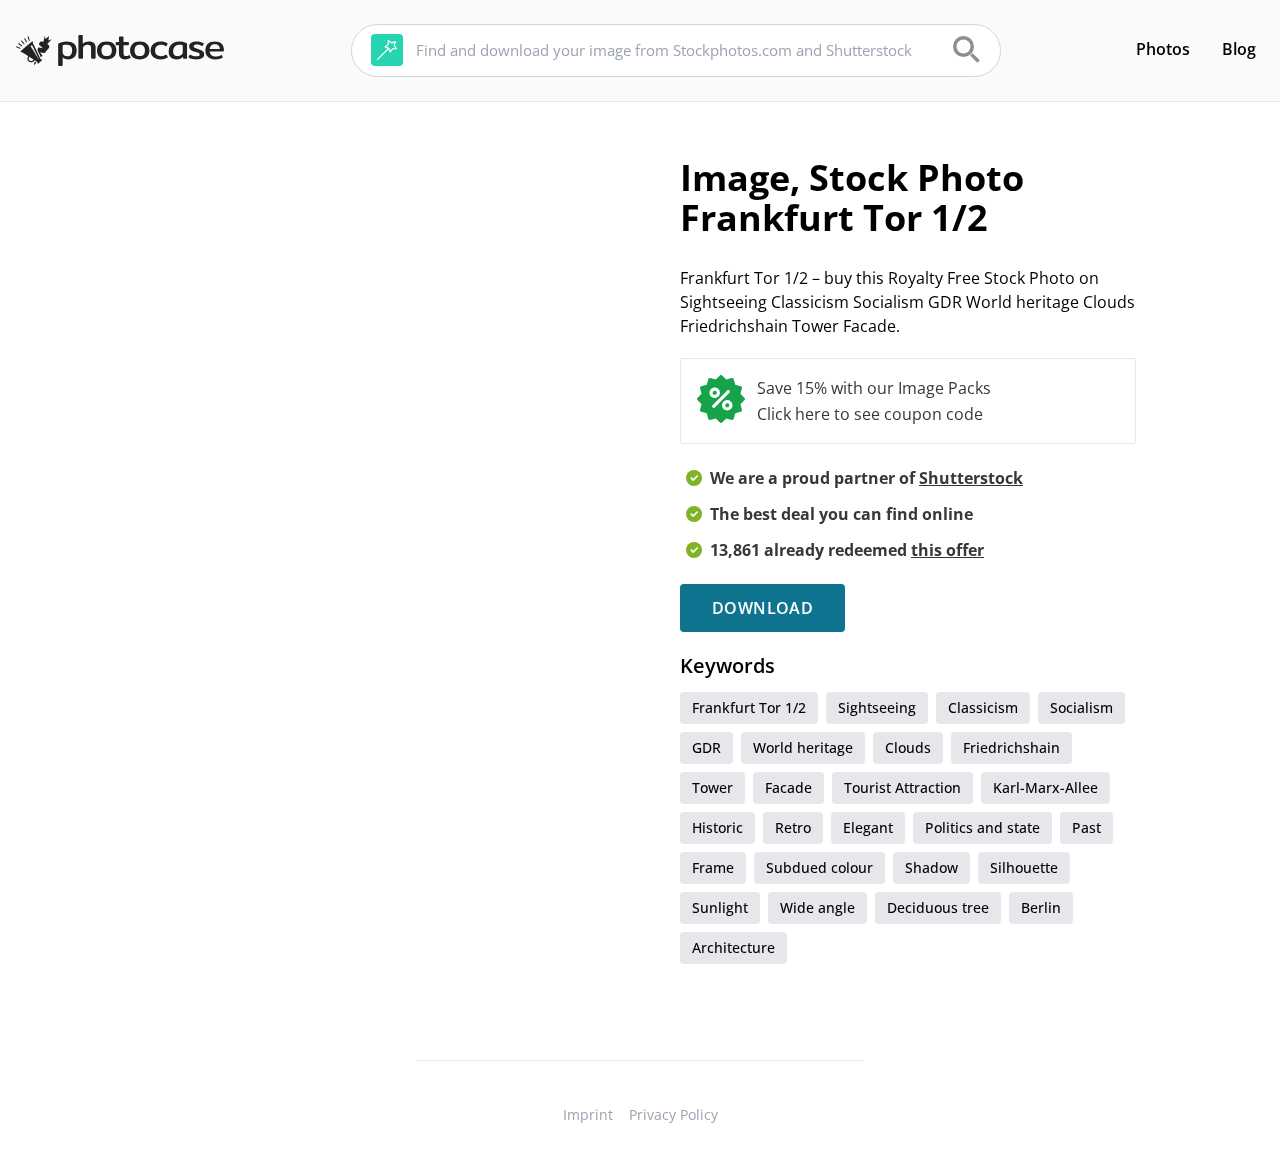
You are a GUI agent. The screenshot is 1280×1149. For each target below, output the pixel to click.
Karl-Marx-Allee (1045, 787)
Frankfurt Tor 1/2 (749, 707)
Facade (788, 787)
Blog (1239, 49)
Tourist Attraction (902, 787)
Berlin (1041, 907)
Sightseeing (877, 707)
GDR (706, 747)
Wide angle (817, 907)
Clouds (908, 747)
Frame (713, 867)
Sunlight (720, 907)
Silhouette (1024, 867)
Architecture (733, 947)
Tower (712, 787)
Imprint (588, 1114)
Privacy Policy (673, 1114)
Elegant (868, 827)
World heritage (803, 747)
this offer (947, 550)
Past (1086, 827)
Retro (793, 827)
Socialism (1081, 707)
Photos (1163, 49)
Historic (717, 827)
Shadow (931, 867)
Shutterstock (971, 478)
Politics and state (982, 827)
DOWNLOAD (762, 608)
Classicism (983, 707)
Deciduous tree (938, 907)
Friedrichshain (1011, 747)
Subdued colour (819, 867)
